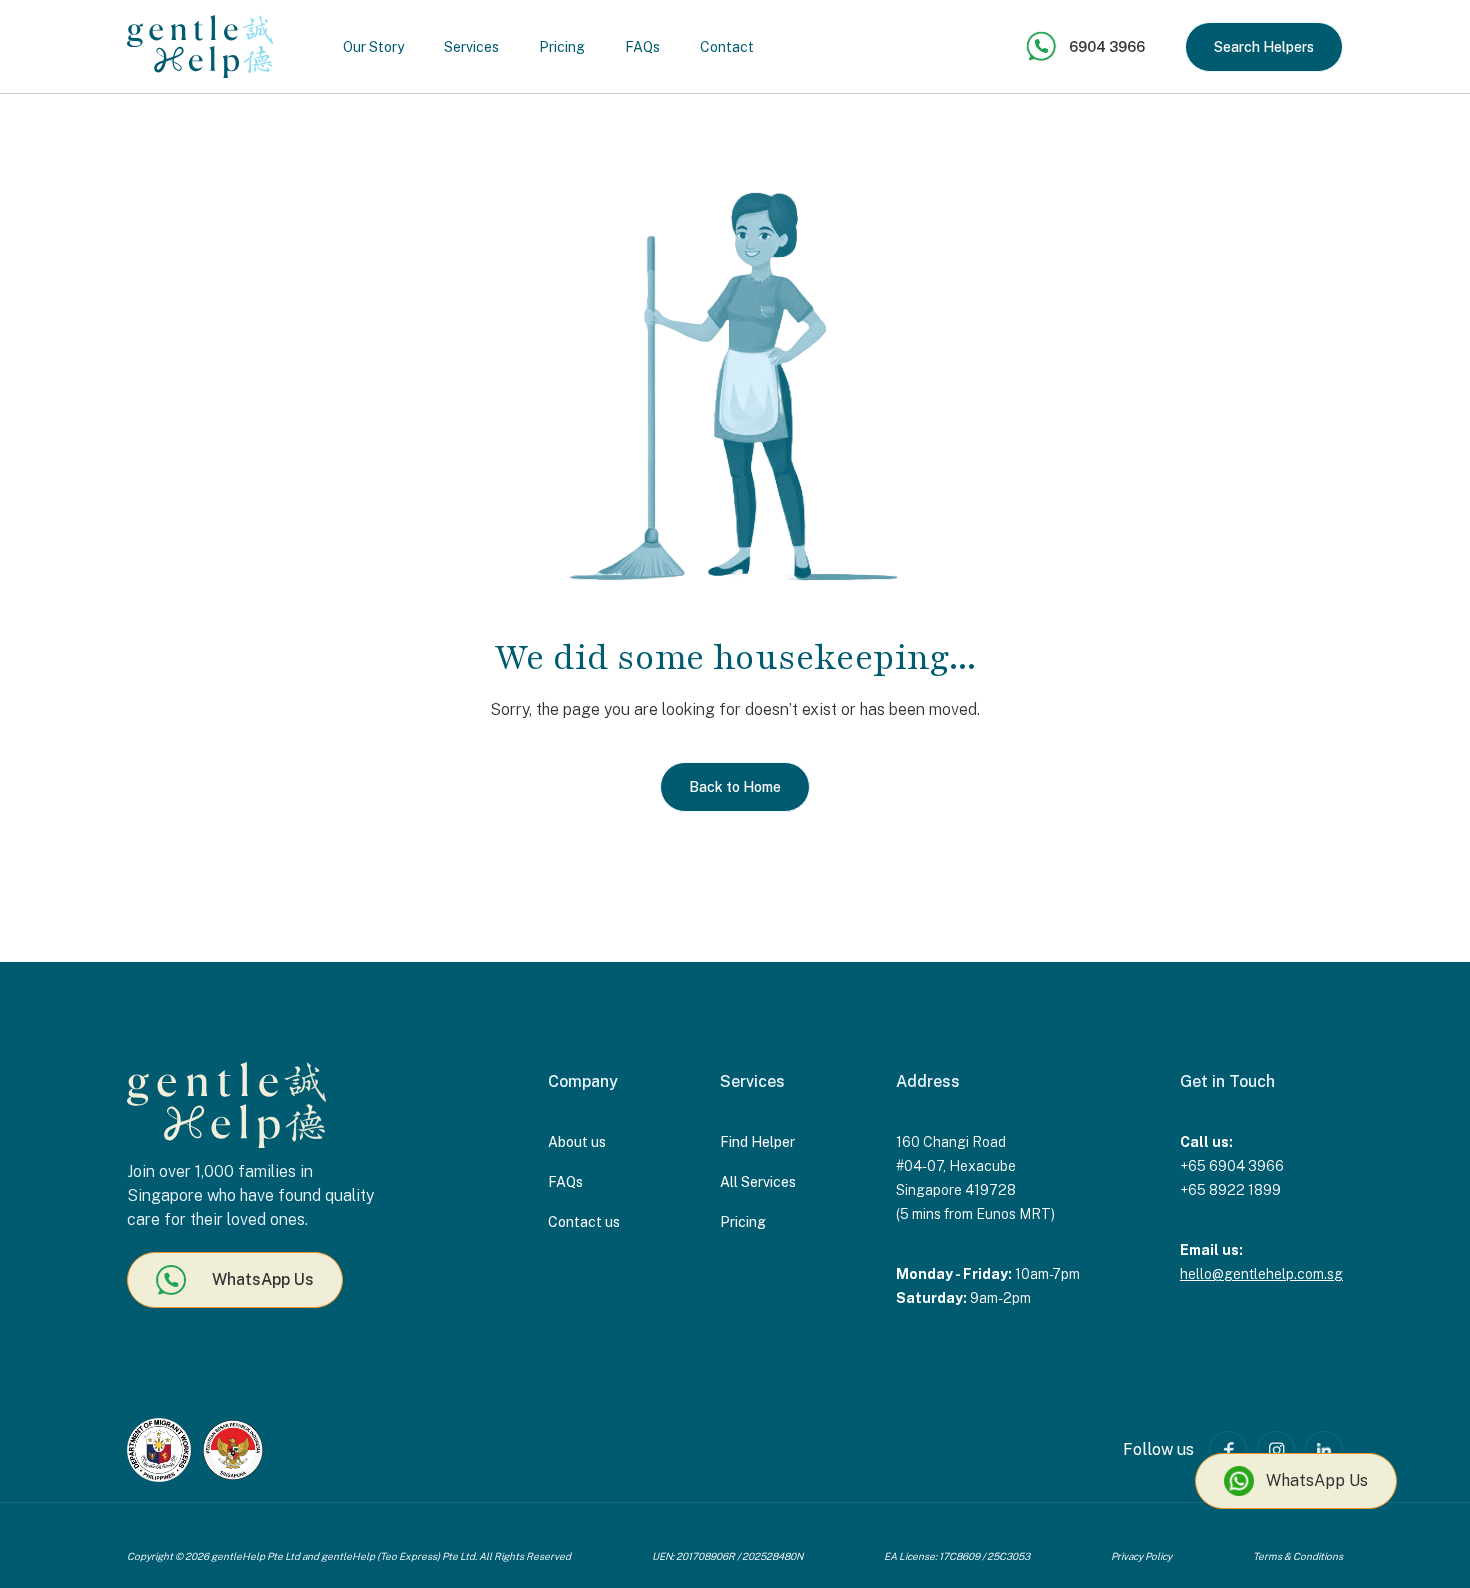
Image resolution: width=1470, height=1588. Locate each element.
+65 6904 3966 (1232, 1166)
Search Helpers (1264, 47)
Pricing (562, 47)
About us (577, 1142)
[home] (200, 46)
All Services (758, 1182)
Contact (727, 47)
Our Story (373, 47)
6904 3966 (1107, 47)
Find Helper (757, 1142)
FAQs (642, 47)
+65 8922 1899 (1230, 1190)
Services (471, 47)
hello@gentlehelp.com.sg (1261, 1274)
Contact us (584, 1222)
